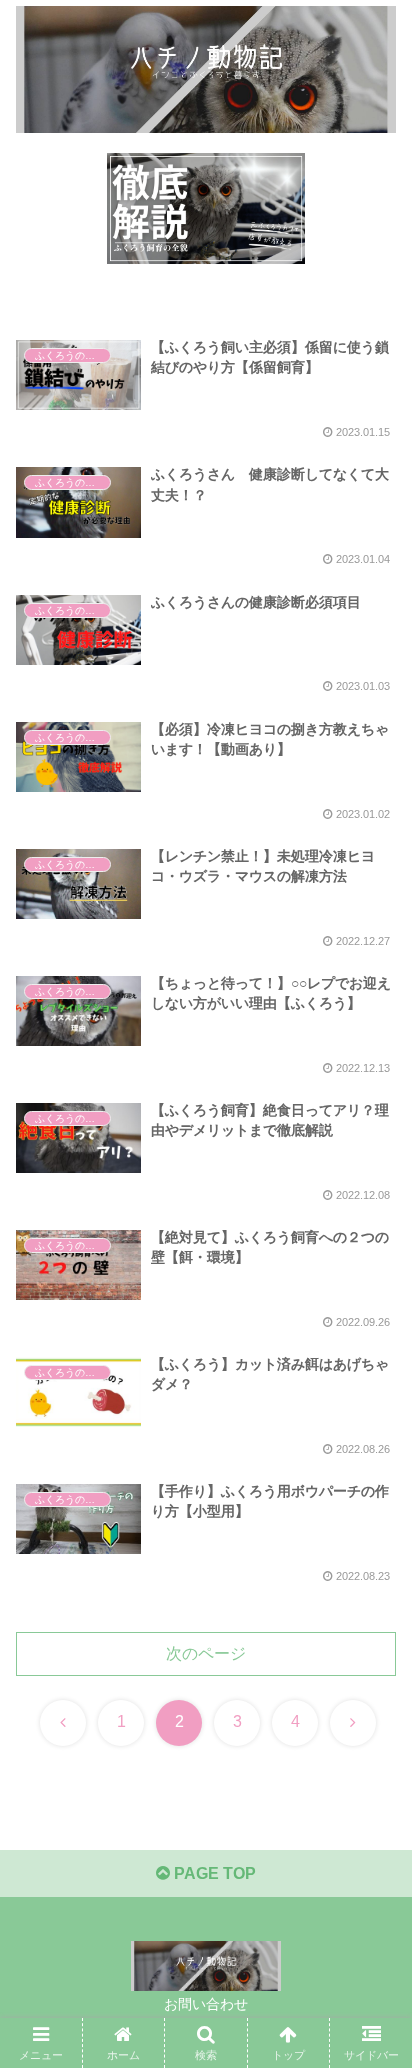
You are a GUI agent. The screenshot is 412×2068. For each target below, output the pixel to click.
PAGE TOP (213, 1873)
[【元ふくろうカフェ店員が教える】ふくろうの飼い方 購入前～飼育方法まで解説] (206, 208)
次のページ (206, 1653)
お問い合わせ (206, 2004)
